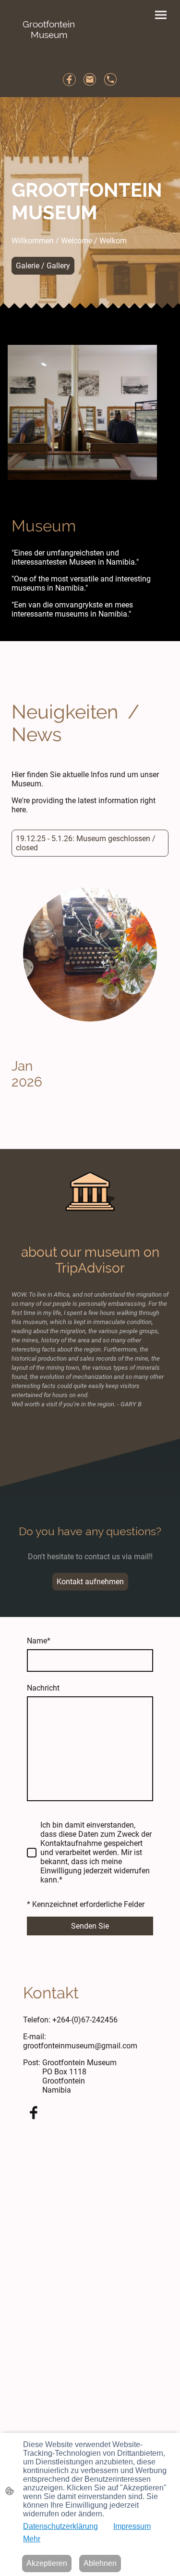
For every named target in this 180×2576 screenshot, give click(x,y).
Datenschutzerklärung (60, 2526)
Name (39, 1641)
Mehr (32, 2539)
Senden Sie (90, 1926)
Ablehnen (100, 2563)
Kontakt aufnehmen (90, 1582)
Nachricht (43, 1688)
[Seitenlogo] (49, 49)
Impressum (132, 2526)
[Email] (90, 80)
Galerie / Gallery (43, 266)
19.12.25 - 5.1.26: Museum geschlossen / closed (86, 843)
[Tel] (111, 80)
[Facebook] (69, 80)
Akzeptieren (47, 2563)
